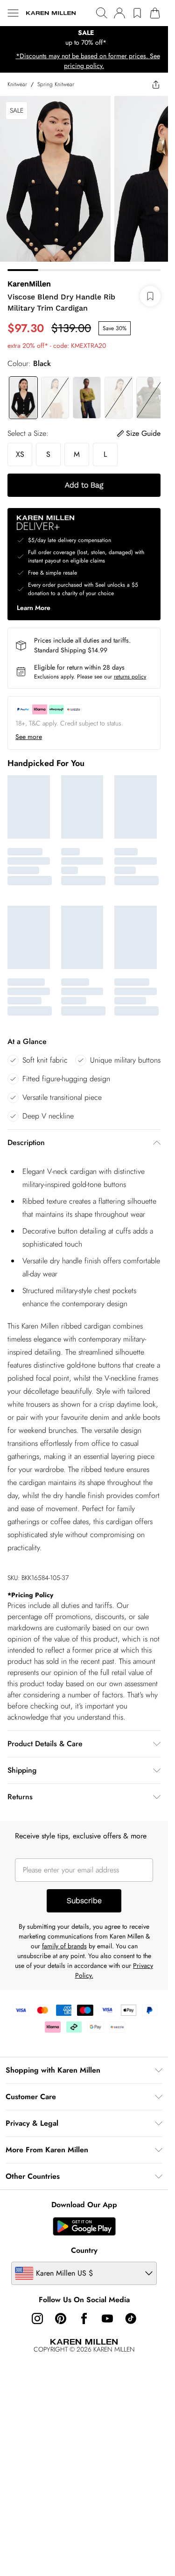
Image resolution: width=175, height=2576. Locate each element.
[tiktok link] (131, 2318)
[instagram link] (37, 2318)
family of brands (64, 1946)
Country (84, 2250)
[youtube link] (107, 2318)
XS (20, 454)
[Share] (156, 84)
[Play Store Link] (84, 2226)
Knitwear (17, 84)
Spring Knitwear (56, 84)
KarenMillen (29, 284)
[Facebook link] (84, 2318)
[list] (84, 38)
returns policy (130, 677)
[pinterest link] (61, 2318)
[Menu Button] (13, 13)
